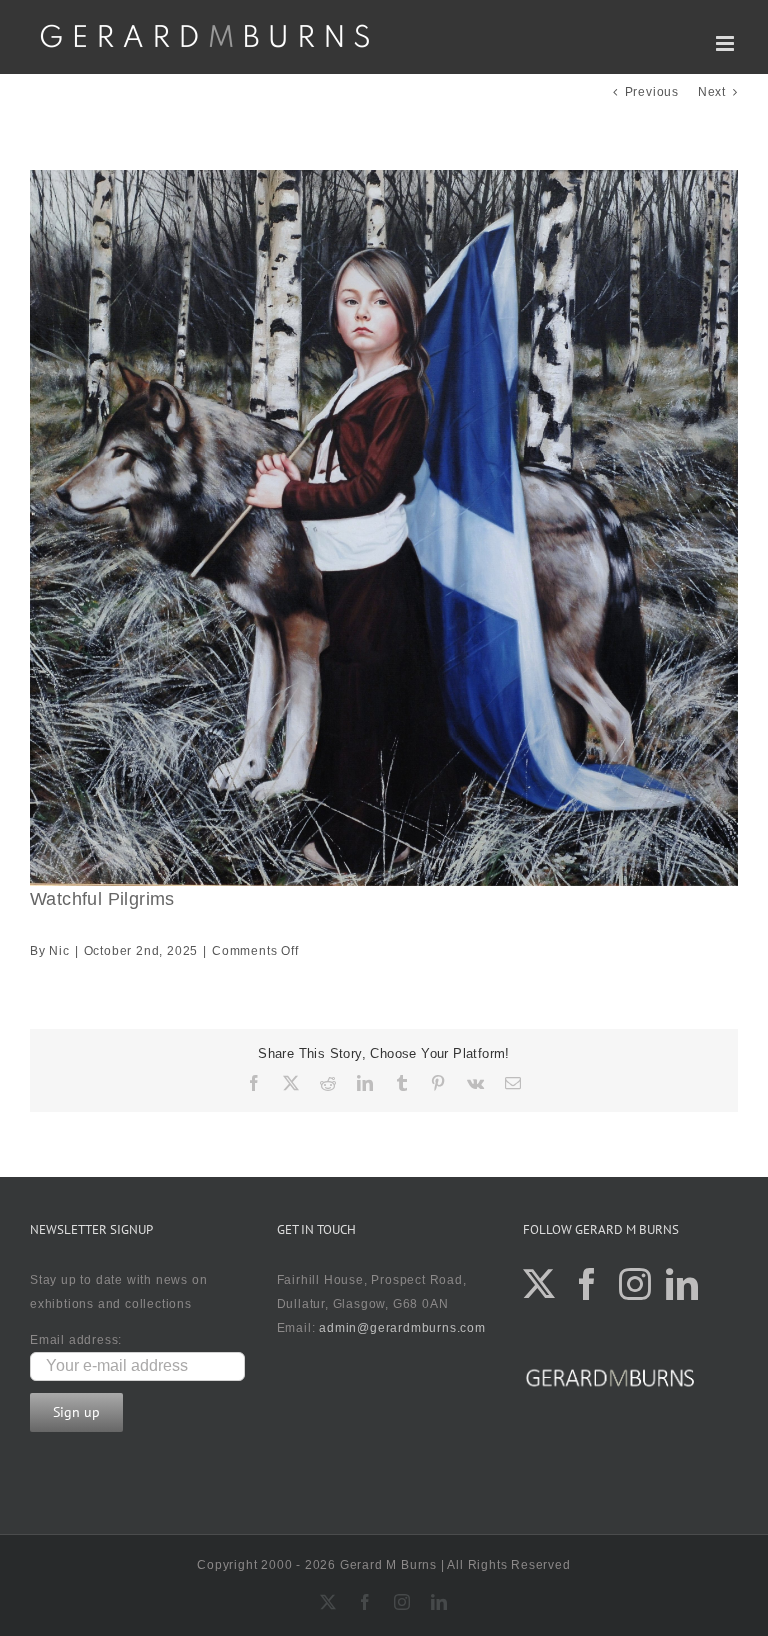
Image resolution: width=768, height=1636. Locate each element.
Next (712, 92)
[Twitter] (539, 1284)
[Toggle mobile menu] (727, 43)
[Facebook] (587, 1284)
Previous (652, 92)
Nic (59, 951)
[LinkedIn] (682, 1284)
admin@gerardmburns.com (402, 1328)
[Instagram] (635, 1284)
